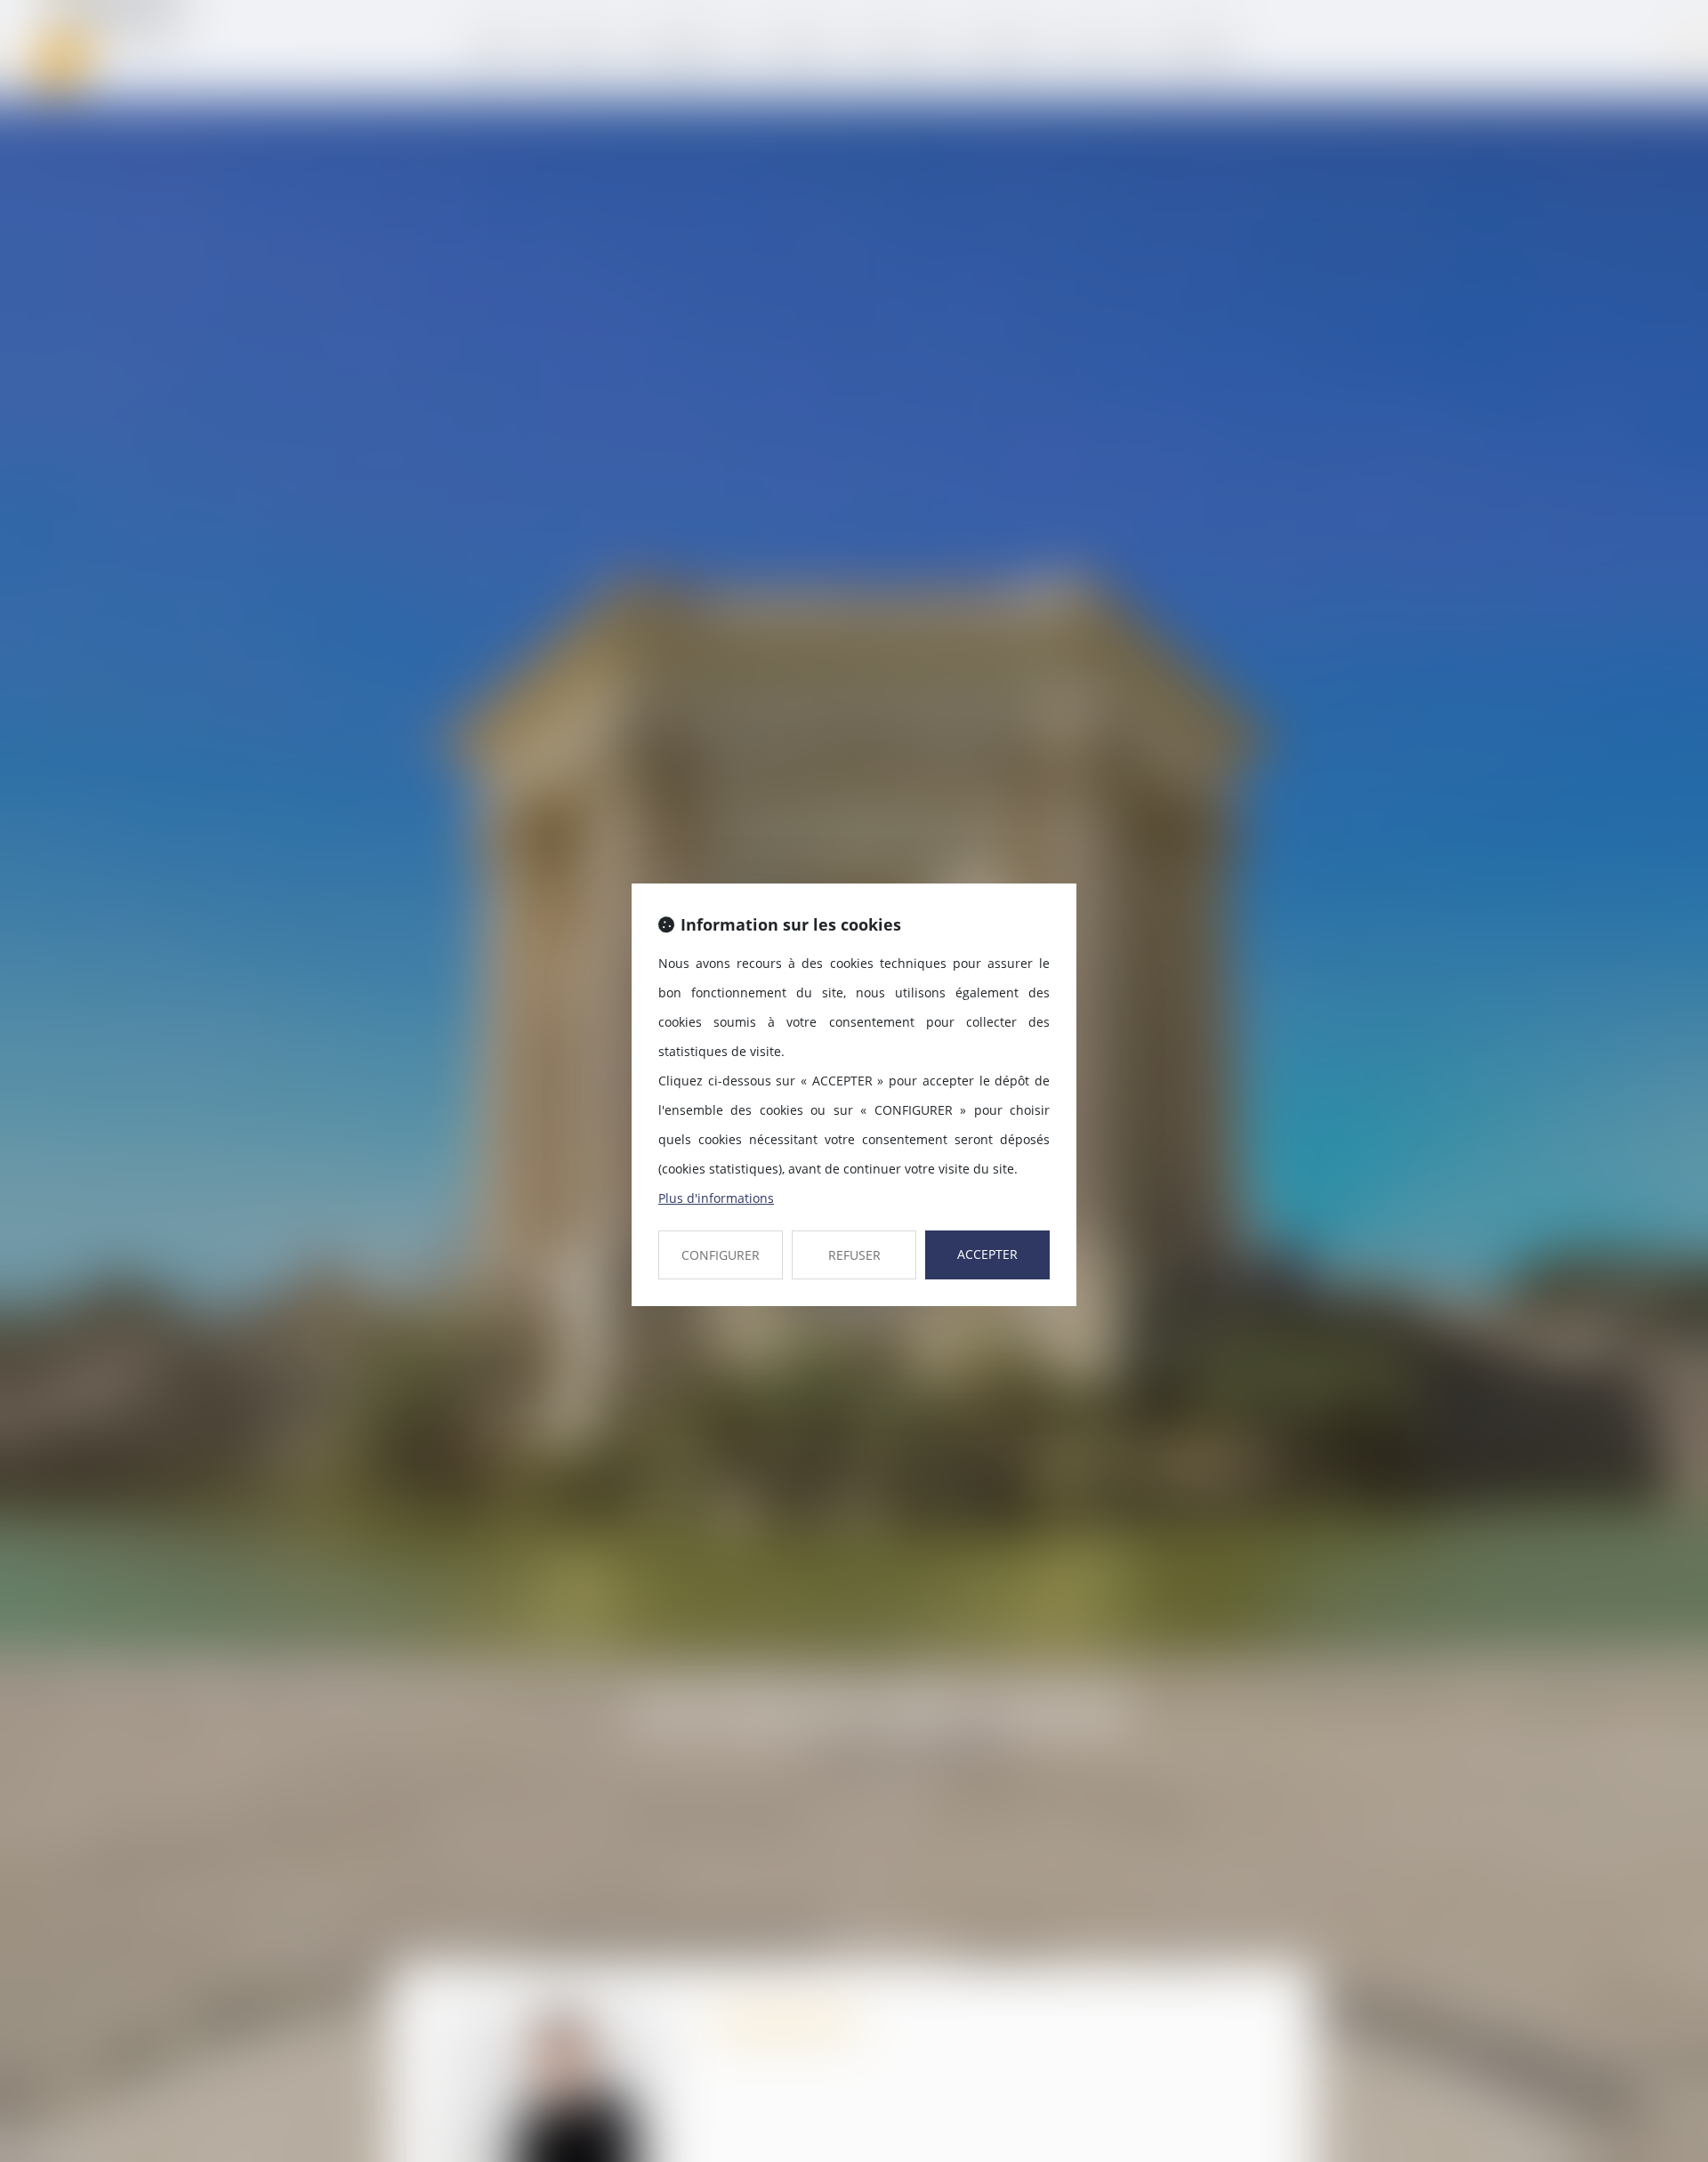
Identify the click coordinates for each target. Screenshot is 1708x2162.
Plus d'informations (716, 1198)
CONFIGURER (721, 1255)
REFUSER (854, 1255)
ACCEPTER (987, 1254)
